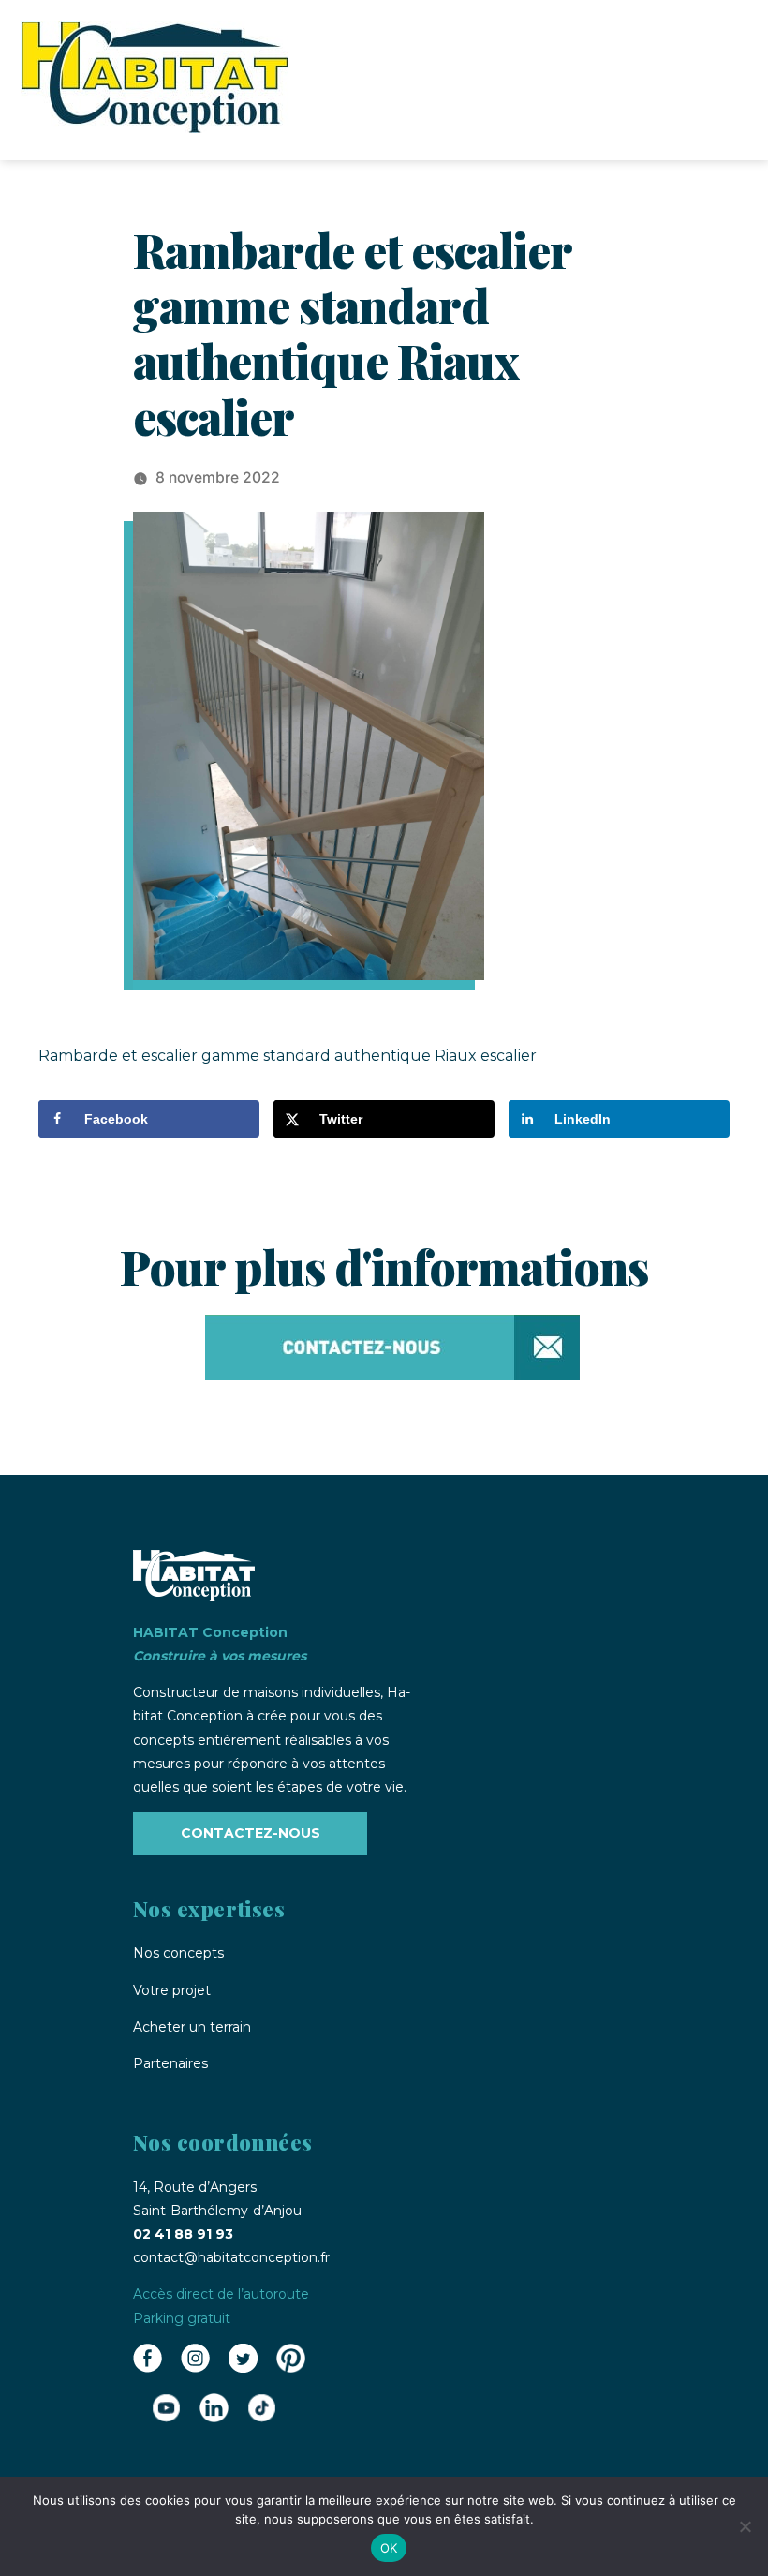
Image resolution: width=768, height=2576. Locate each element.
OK (389, 2548)
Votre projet (172, 1990)
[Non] (745, 2526)
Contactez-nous (251, 1833)
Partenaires (170, 2063)
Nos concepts (178, 1953)
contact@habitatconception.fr (231, 2257)
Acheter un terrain (192, 2027)
